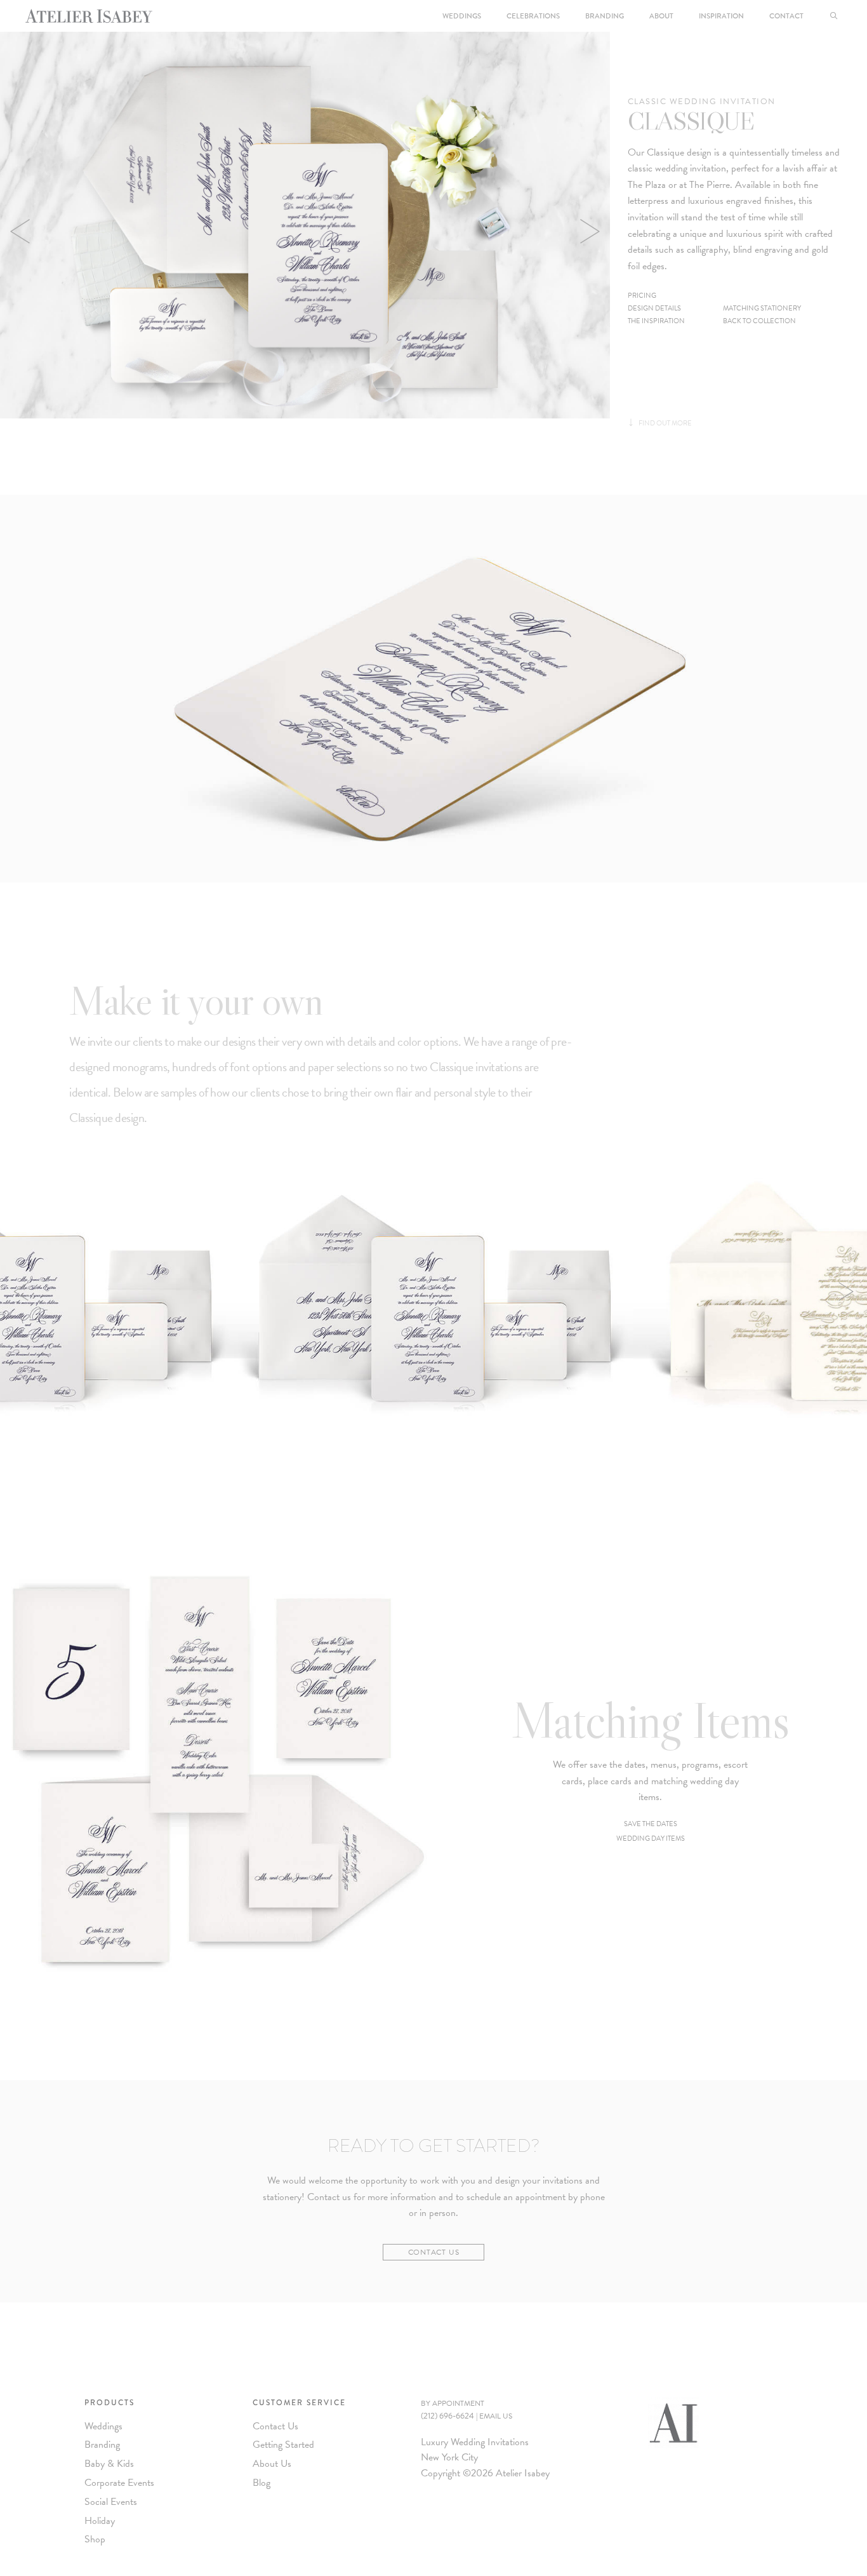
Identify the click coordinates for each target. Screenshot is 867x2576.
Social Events (111, 2502)
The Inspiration (656, 321)
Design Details (654, 308)
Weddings (462, 16)
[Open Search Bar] (834, 16)
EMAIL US (496, 2416)
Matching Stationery (762, 308)
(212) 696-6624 (447, 2416)
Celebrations (533, 16)
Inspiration (721, 16)
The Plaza (647, 185)
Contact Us (434, 2252)
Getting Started (283, 2445)
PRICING (642, 296)
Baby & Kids (109, 2464)
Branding (605, 16)
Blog (261, 2483)
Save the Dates (651, 1824)
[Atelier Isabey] (89, 16)
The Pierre (710, 185)
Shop (95, 2539)
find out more (660, 423)
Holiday (100, 2521)
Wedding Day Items (651, 1839)
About (661, 16)
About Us (272, 2464)
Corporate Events (119, 2483)
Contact (786, 16)
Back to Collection (759, 321)
